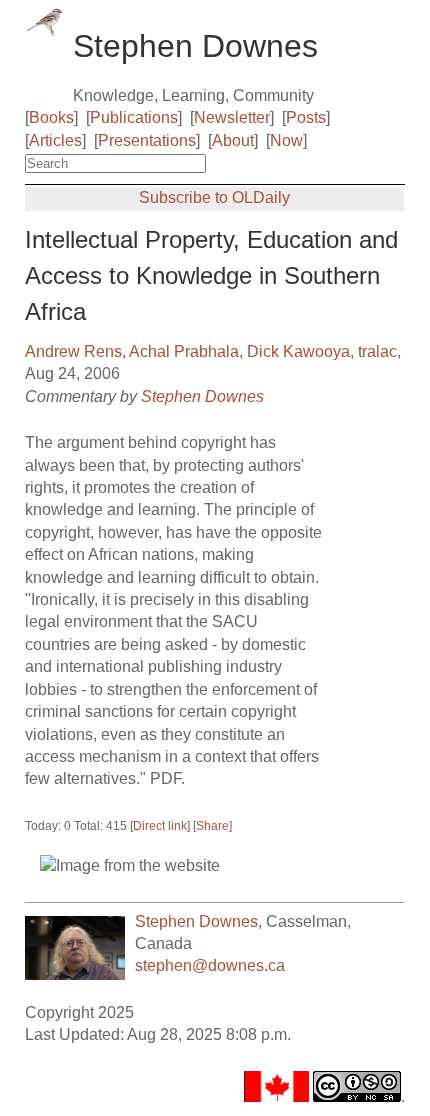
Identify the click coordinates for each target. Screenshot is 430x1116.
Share (212, 826)
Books (51, 117)
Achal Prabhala (184, 351)
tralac (377, 351)
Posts (306, 117)
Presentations (147, 140)
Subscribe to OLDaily (214, 197)
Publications (134, 117)
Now (286, 140)
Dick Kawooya (298, 351)
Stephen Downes (202, 396)
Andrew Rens (73, 351)
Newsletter (232, 117)
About (233, 140)
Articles (55, 140)
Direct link (160, 826)
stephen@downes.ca (210, 965)
